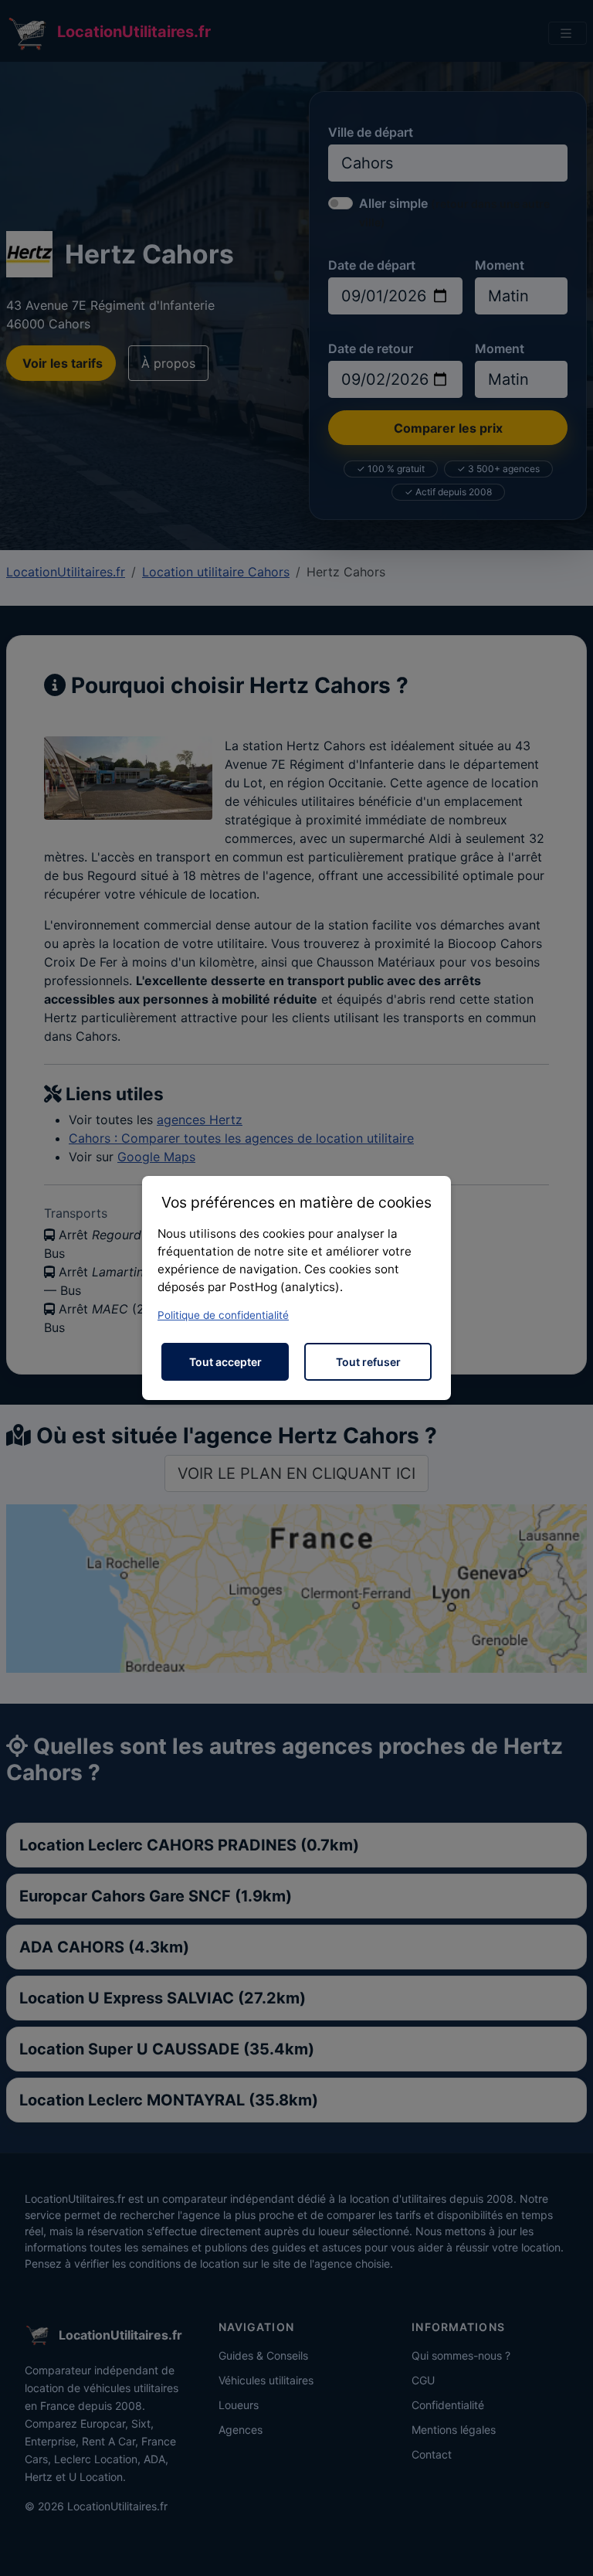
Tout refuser (368, 1362)
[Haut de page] (566, 2547)
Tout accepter (225, 1362)
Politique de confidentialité (223, 1315)
